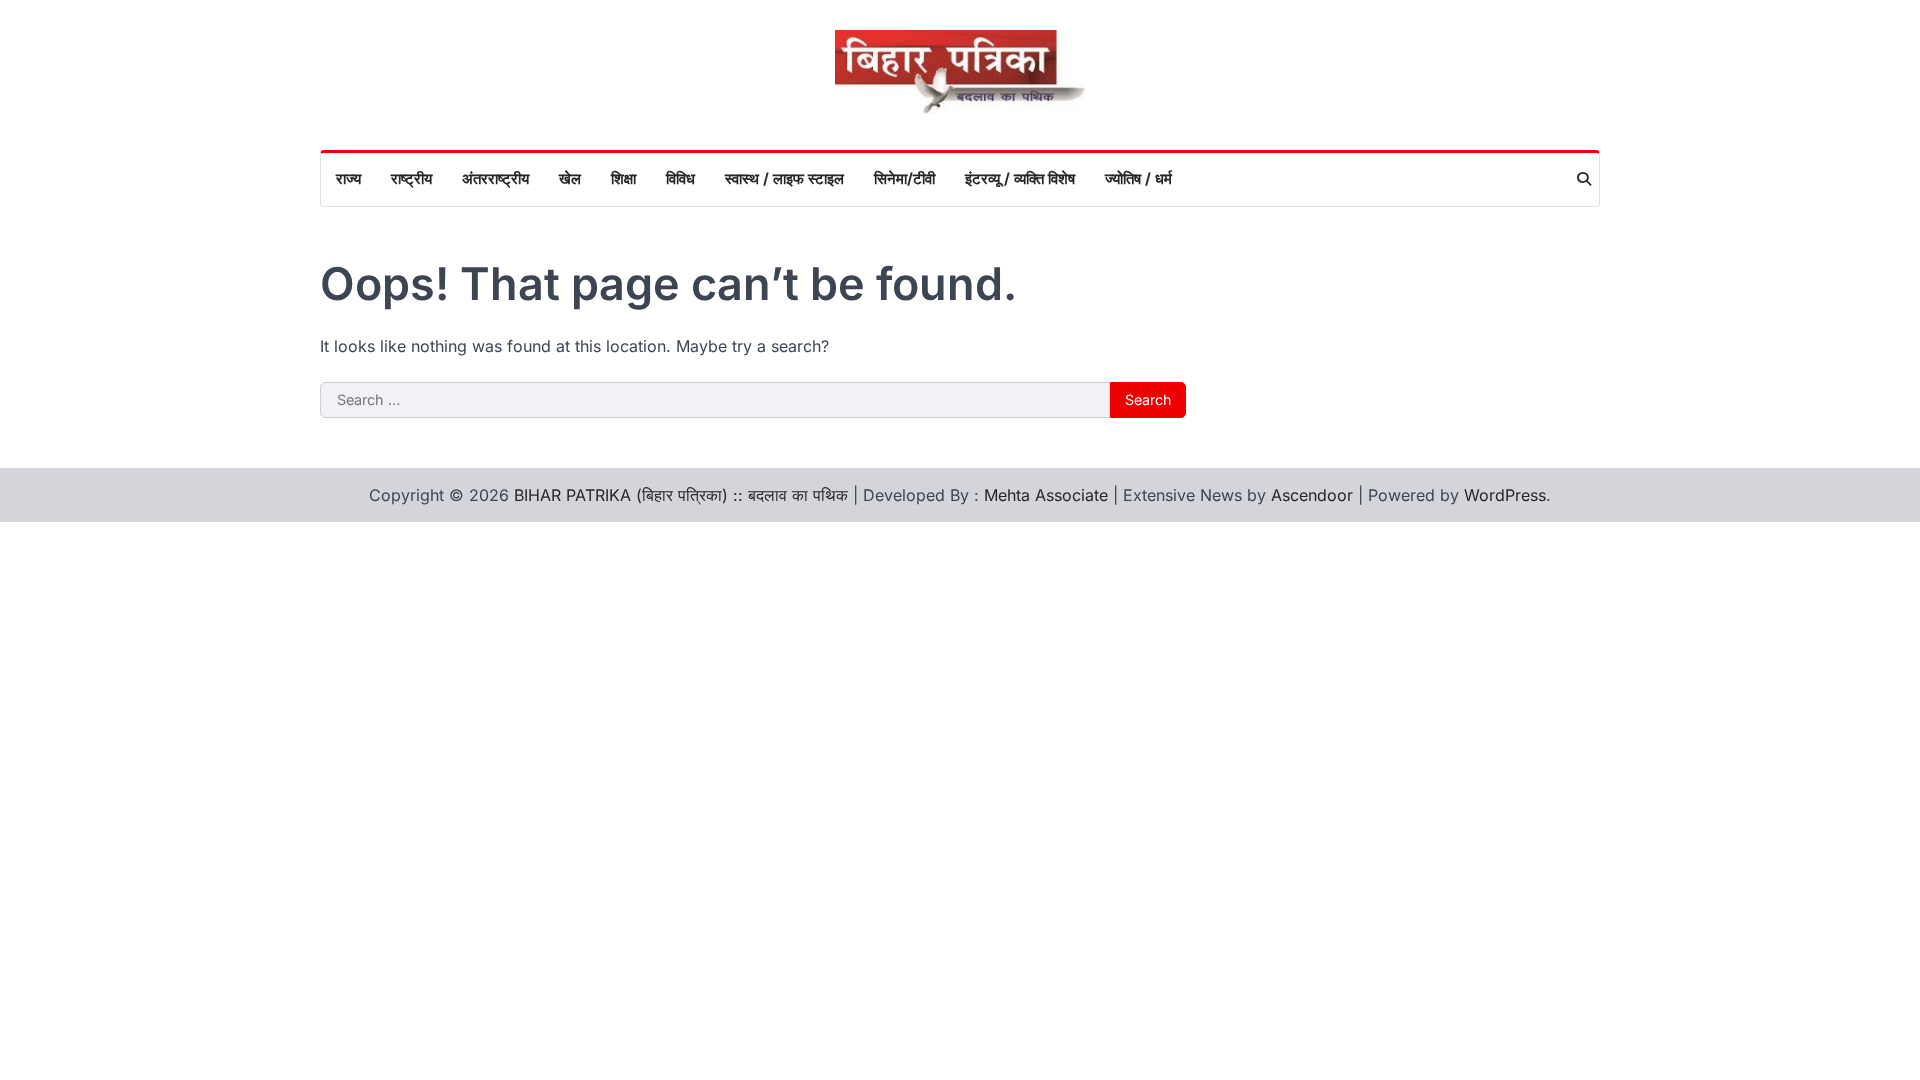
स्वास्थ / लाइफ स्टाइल (784, 178)
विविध (680, 178)
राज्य (348, 178)
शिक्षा (623, 178)
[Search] (1584, 179)
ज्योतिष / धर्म (1138, 178)
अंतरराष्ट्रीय (495, 178)
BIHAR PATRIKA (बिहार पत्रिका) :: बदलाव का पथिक (681, 495)
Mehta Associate (1048, 495)
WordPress (1505, 495)
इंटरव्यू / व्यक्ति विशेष (1020, 178)
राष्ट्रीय (411, 178)
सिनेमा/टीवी (904, 178)
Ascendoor (1312, 495)
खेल (570, 178)
